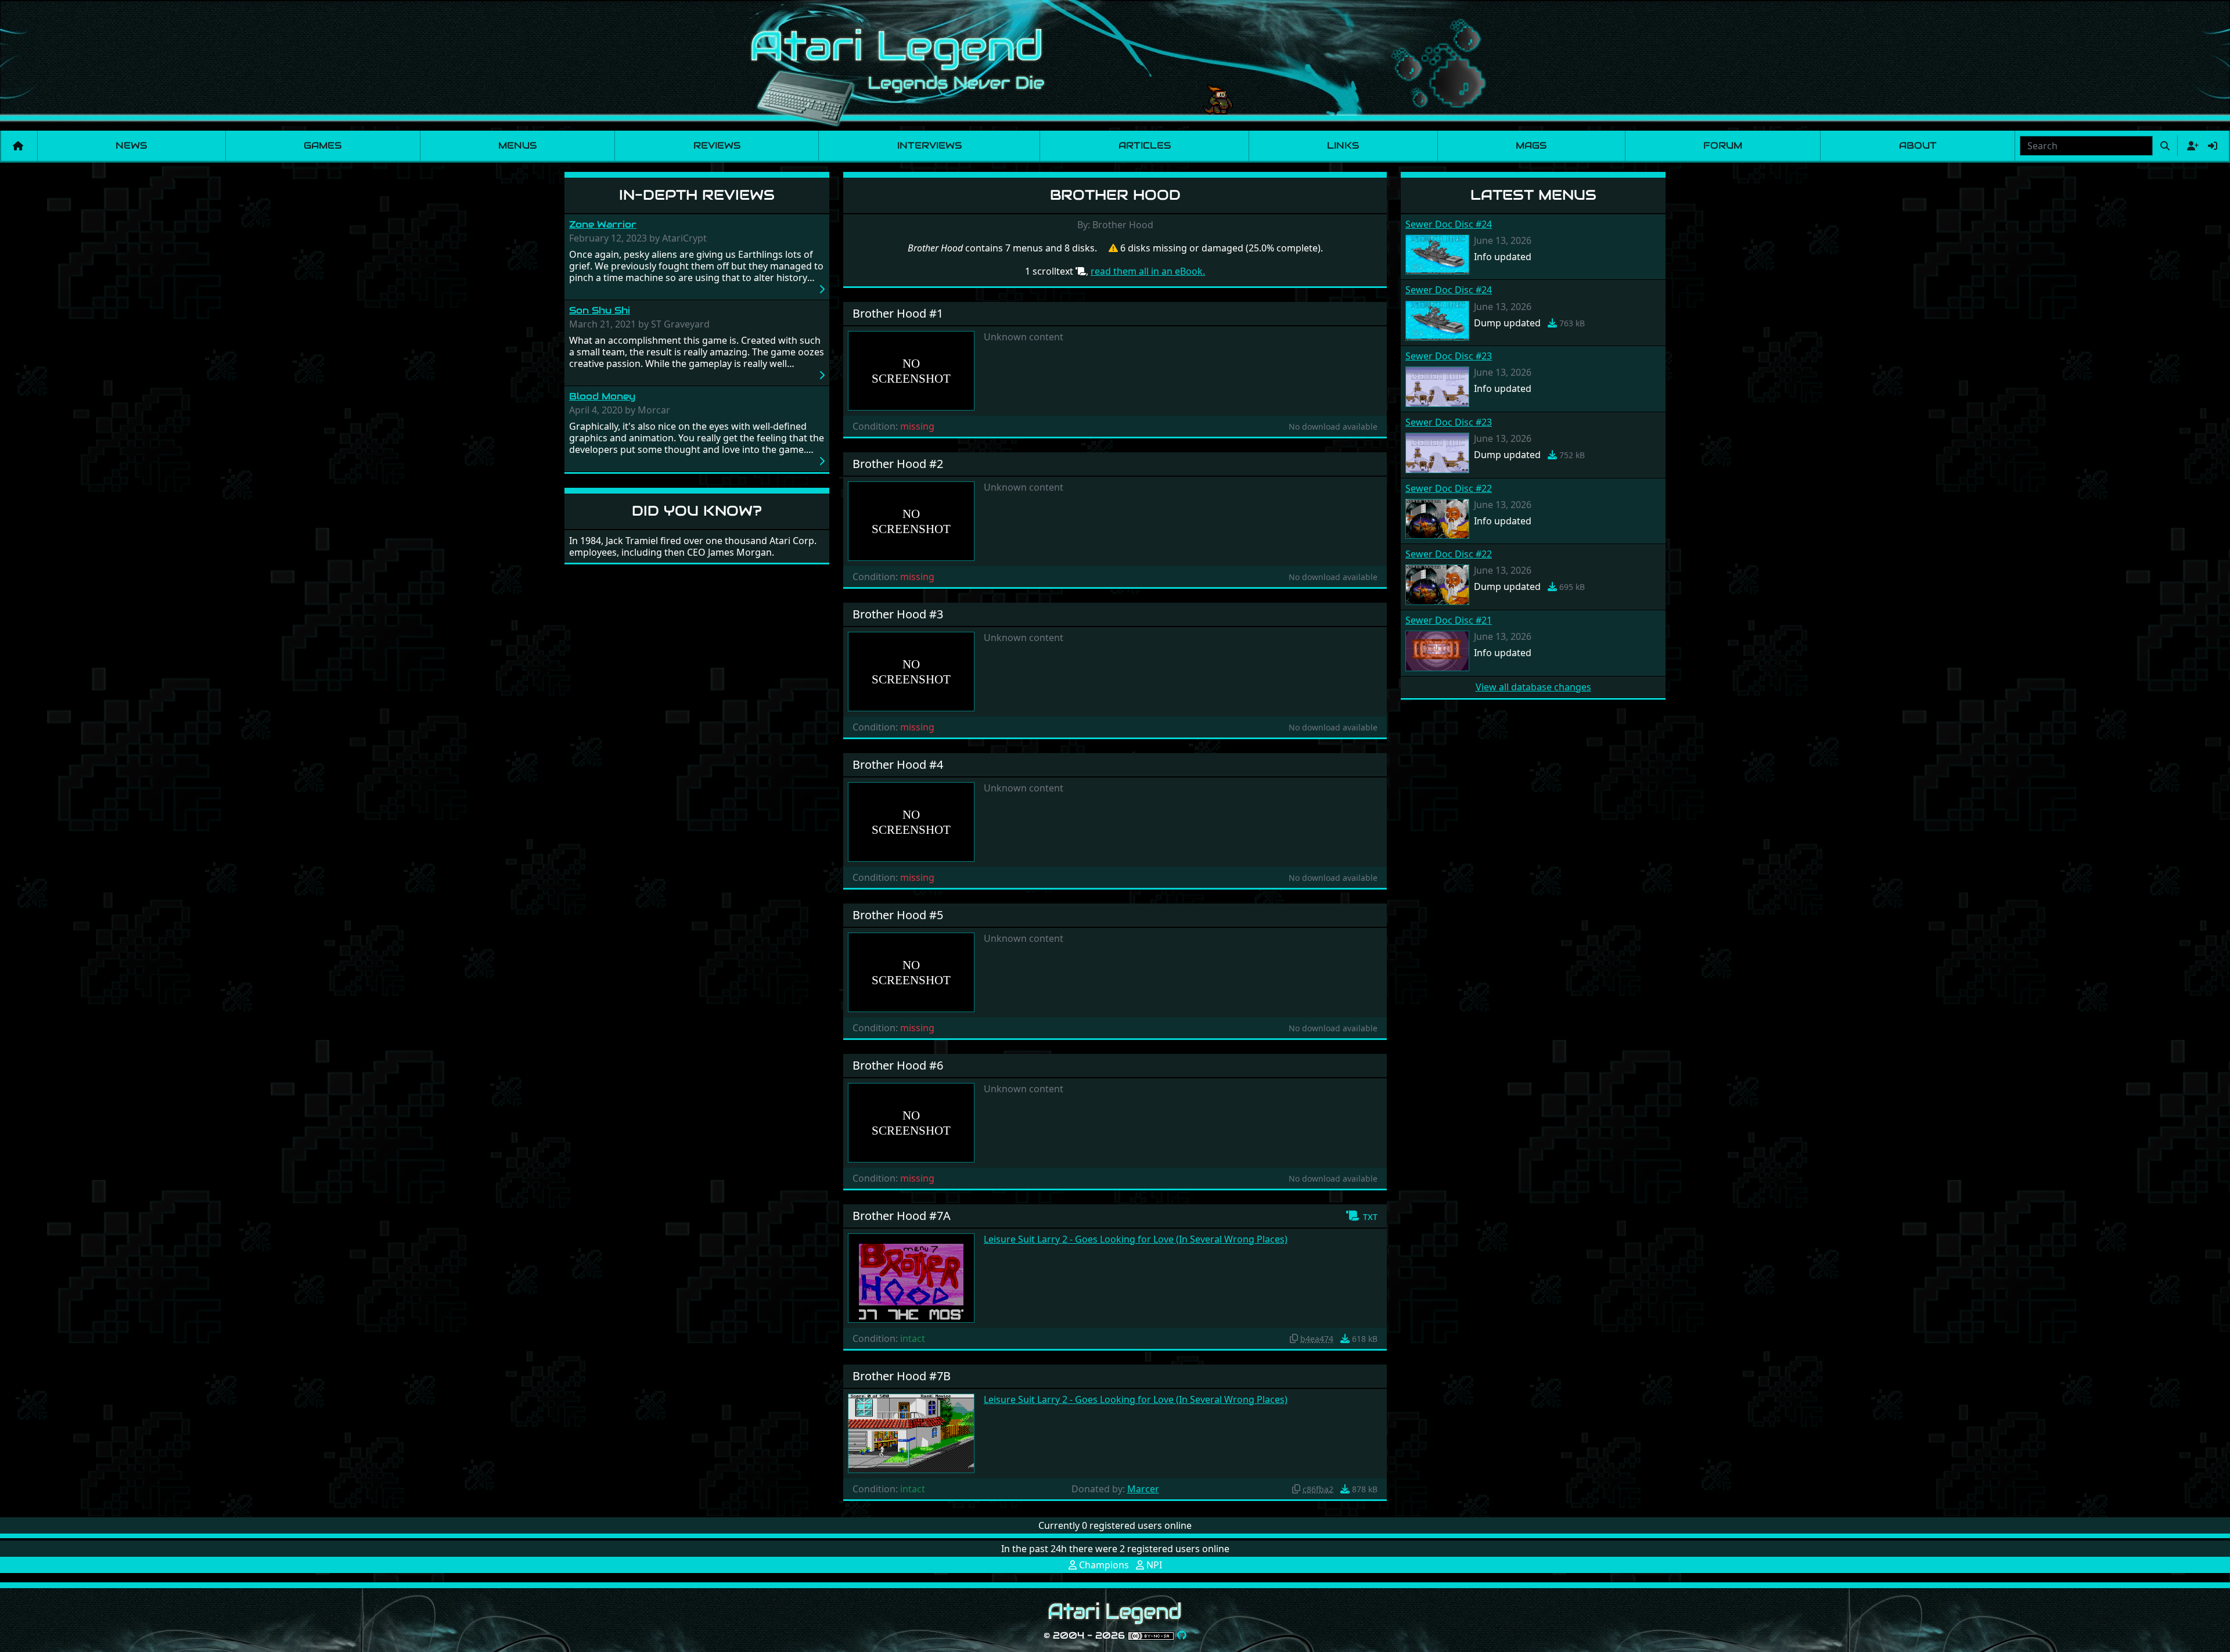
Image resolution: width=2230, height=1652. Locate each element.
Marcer (1143, 1489)
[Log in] (2213, 146)
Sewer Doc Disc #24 (1449, 224)
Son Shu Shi (600, 310)
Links (1343, 145)
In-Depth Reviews (697, 195)
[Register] (2191, 146)
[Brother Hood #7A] (911, 1277)
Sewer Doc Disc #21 (1449, 620)
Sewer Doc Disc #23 (1449, 356)
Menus (517, 145)
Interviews (929, 145)
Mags (1531, 145)
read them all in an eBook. (1148, 271)
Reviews (717, 145)
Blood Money (602, 396)
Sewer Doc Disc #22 (1449, 488)
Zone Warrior (603, 224)
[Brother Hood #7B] (911, 1432)
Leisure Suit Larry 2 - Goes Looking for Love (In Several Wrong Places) (1136, 1239)
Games (323, 145)
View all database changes (1533, 687)
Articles (1145, 145)
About (1918, 145)
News (131, 145)
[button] (1362, 1216)
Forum (1723, 145)
